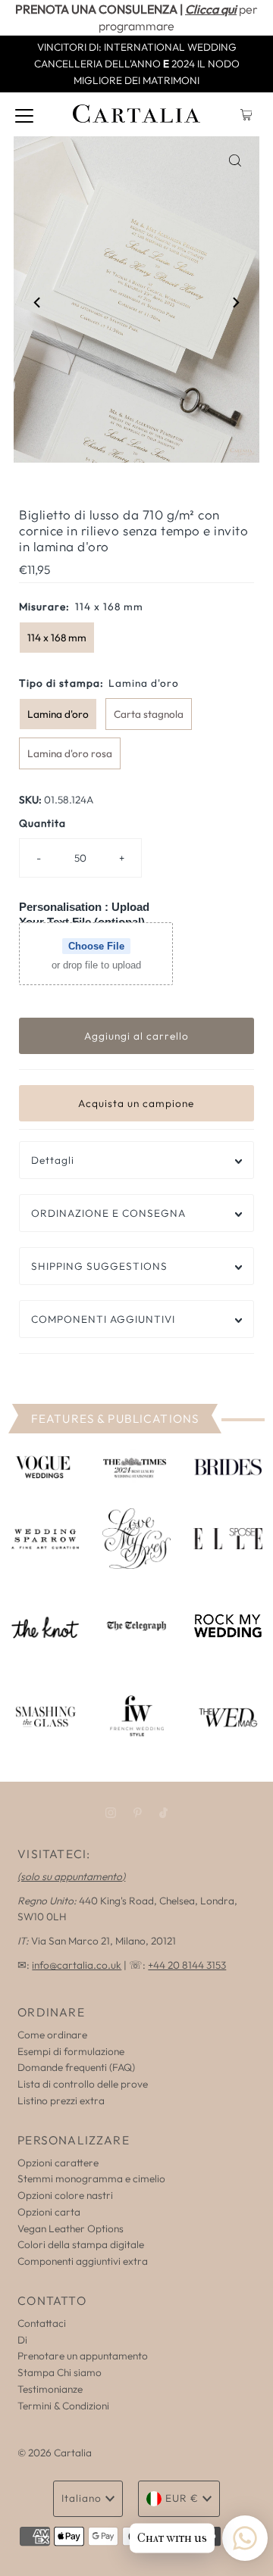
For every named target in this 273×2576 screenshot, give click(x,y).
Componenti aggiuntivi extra (83, 2261)
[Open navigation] (24, 114)
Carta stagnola (149, 714)
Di (22, 2340)
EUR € (182, 2498)
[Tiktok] (163, 1813)
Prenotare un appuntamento (83, 2356)
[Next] (235, 302)
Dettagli (53, 1160)
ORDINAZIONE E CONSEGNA (108, 1213)
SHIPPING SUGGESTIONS (99, 1266)
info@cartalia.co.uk (77, 1965)
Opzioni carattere (58, 2163)
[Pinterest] (138, 1813)
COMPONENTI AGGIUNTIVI (103, 1319)
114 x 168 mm (57, 638)
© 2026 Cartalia (55, 2453)
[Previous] (38, 302)
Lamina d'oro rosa (70, 753)
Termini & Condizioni (63, 2406)
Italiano (82, 2498)
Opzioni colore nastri (65, 2195)
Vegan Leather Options (71, 2228)
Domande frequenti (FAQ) (76, 2067)
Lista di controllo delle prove (83, 2084)
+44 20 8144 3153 (187, 1965)
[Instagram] (111, 1813)
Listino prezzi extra (61, 2100)
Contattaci (42, 2323)
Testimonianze (50, 2389)
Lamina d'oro (58, 714)
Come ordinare (52, 2035)
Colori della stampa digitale (81, 2244)
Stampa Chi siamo (60, 2372)
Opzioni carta (49, 2212)
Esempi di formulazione (71, 2051)
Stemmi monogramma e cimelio (91, 2178)
